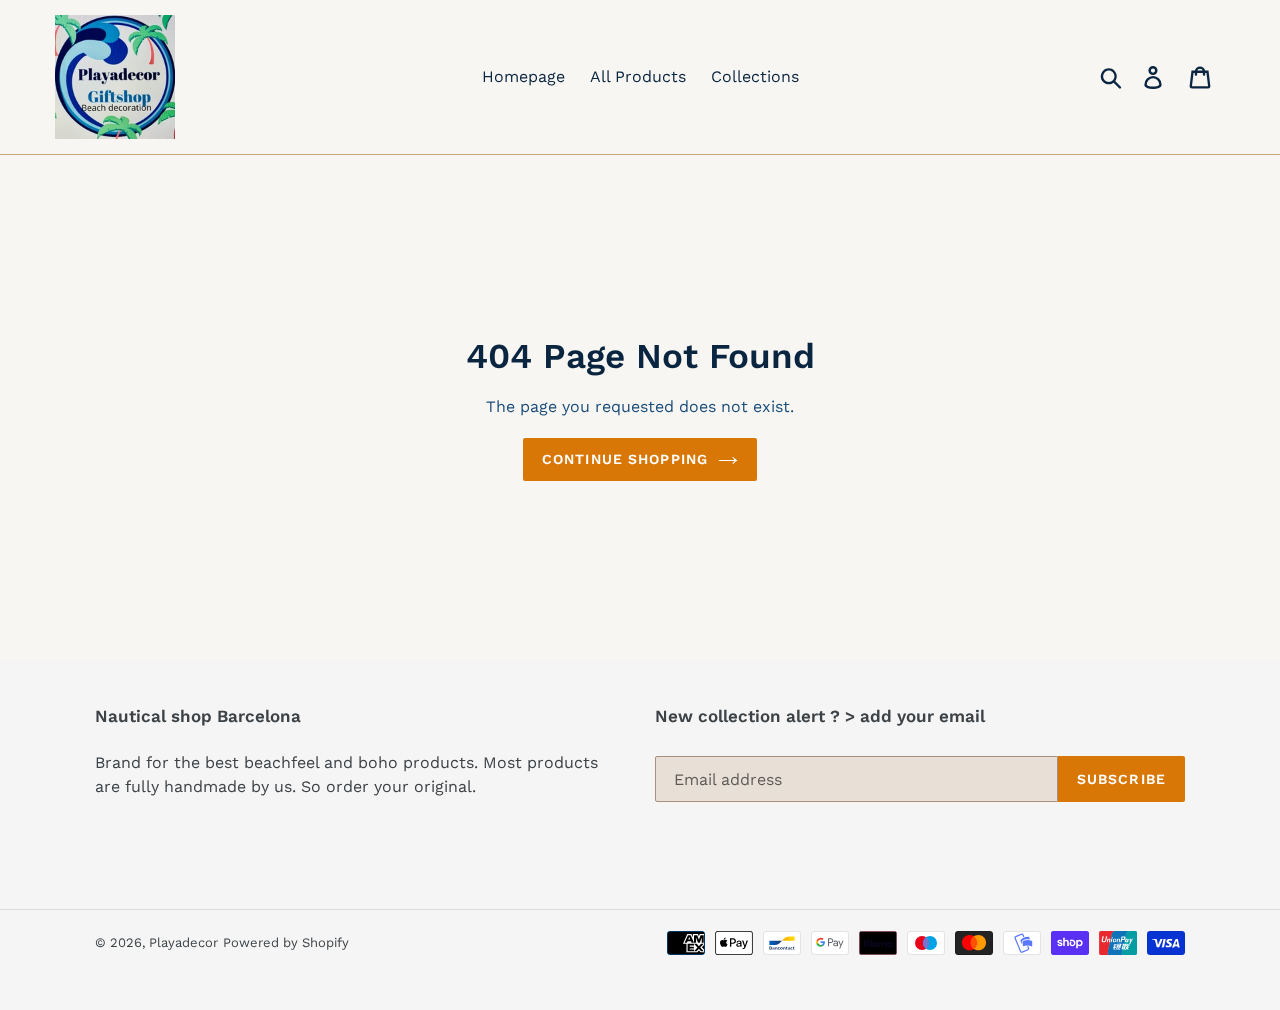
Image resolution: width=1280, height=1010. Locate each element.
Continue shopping (625, 459)
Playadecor (183, 942)
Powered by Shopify (286, 942)
